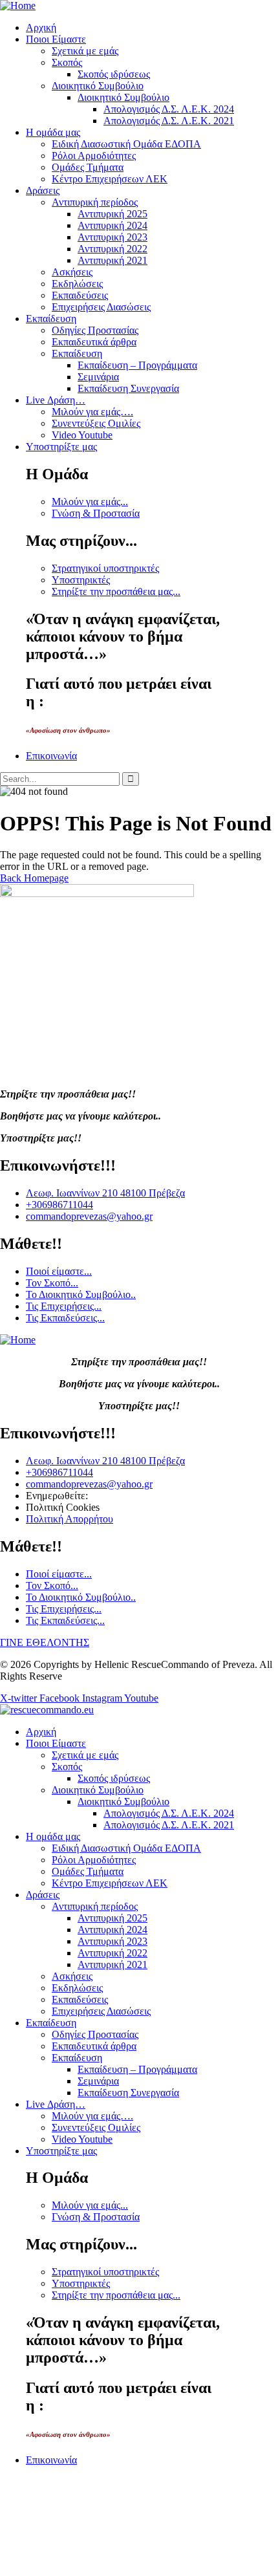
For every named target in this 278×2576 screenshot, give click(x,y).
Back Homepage (34, 878)
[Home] (18, 5)
